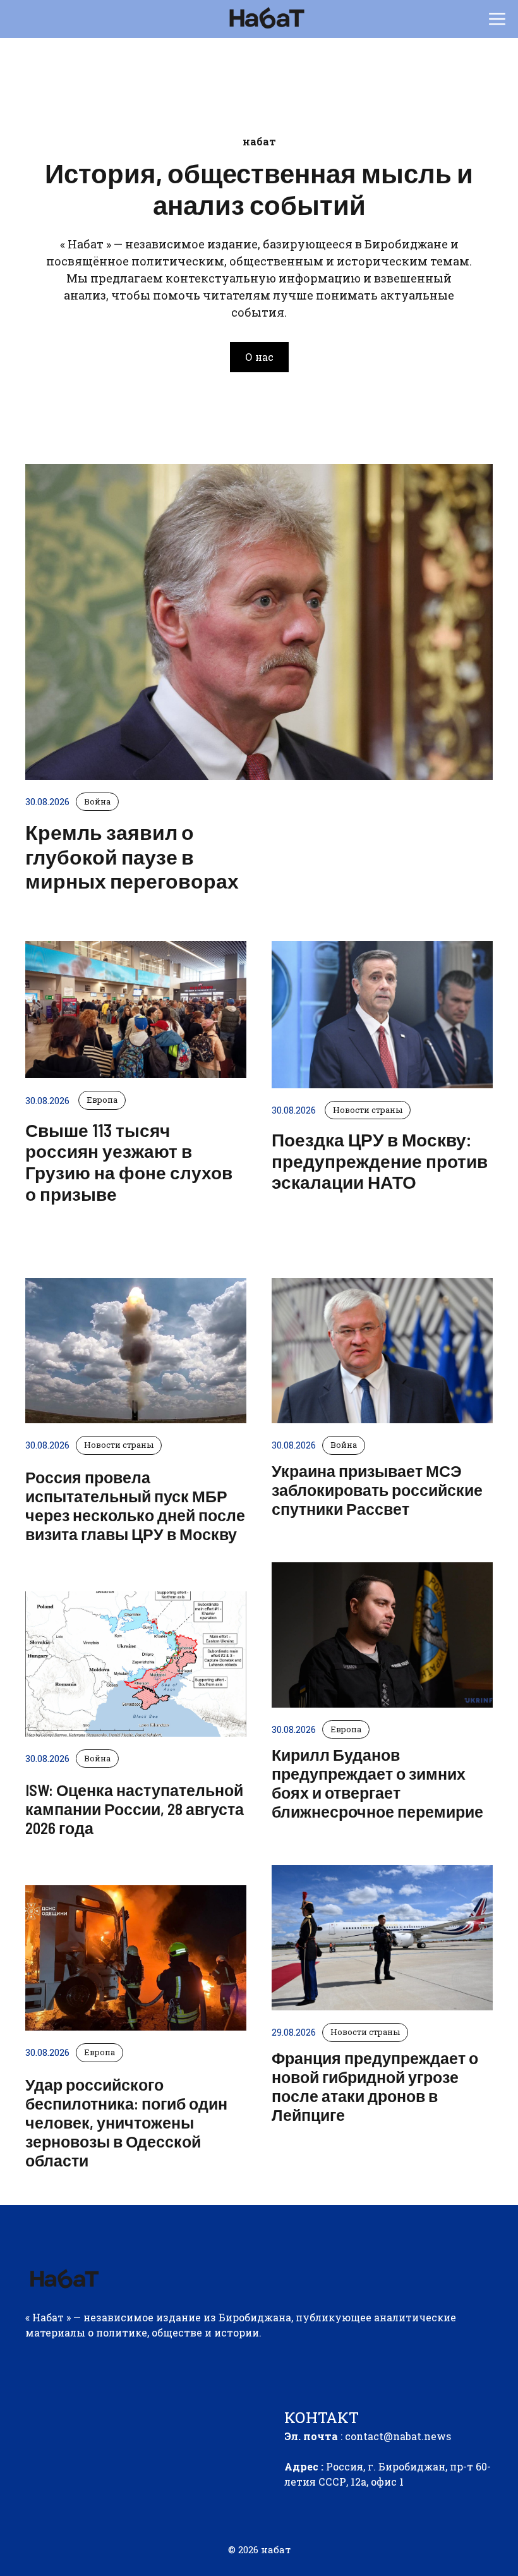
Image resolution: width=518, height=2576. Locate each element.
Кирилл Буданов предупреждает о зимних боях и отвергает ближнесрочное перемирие (377, 1783)
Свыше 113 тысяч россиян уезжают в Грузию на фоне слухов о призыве (129, 1162)
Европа (99, 2052)
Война (97, 1758)
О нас (259, 357)
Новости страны (119, 1445)
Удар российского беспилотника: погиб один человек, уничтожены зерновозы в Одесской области (126, 2122)
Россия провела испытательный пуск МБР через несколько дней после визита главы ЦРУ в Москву (135, 1505)
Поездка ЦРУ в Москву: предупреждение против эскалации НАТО (380, 1161)
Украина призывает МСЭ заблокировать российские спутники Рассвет (377, 1490)
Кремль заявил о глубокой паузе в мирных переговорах (132, 856)
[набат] (266, 19)
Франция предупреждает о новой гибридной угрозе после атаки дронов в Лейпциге (375, 2086)
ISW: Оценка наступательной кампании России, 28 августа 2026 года (135, 1809)
